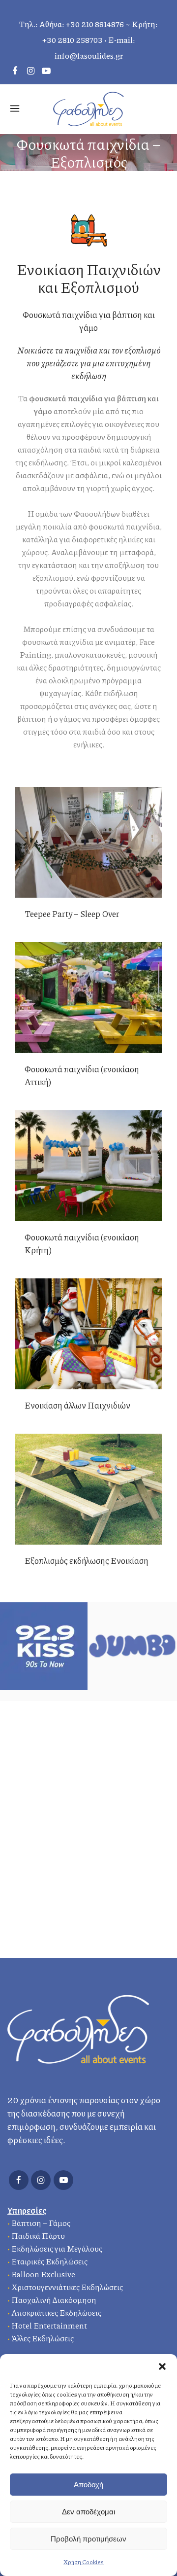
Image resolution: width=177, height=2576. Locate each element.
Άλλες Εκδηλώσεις (43, 2338)
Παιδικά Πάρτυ (38, 2236)
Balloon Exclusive (43, 2274)
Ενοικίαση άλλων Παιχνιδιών (77, 1405)
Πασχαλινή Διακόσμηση (54, 2300)
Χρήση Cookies (84, 2562)
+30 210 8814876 (95, 24)
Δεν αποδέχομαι (88, 2512)
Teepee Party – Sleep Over (72, 914)
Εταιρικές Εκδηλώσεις (49, 2261)
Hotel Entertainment (49, 2325)
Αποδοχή (88, 2485)
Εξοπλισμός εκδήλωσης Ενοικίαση (87, 1560)
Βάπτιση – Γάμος (41, 2223)
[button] (162, 2366)
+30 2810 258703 (73, 40)
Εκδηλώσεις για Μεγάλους (57, 2248)
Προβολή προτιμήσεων (88, 2539)
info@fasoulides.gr (89, 55)
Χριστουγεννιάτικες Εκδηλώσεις (67, 2287)
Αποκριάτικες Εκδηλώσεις (56, 2312)
